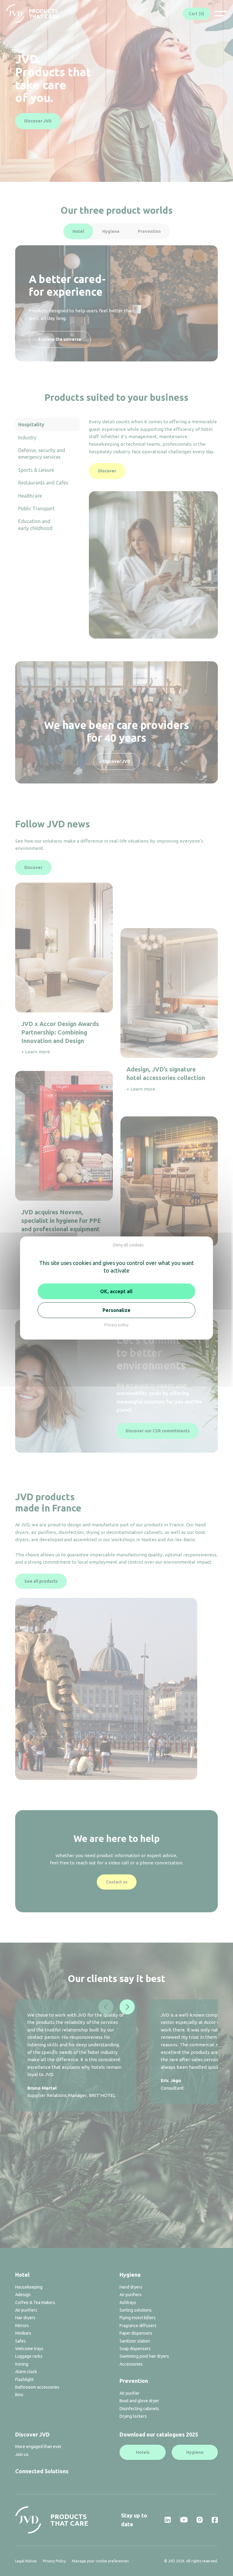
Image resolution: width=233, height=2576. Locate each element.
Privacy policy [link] (116, 1325)
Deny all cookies (128, 1245)
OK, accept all (116, 1291)
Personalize (116, 1310)
